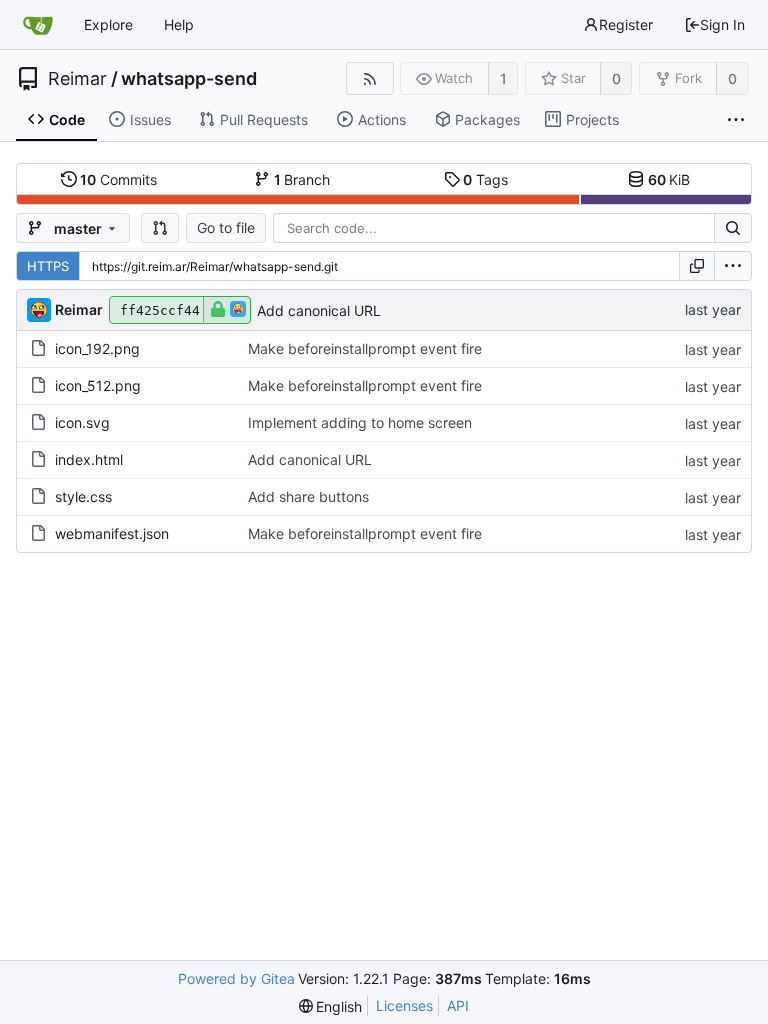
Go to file (226, 227)
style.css (83, 496)
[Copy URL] (697, 266)
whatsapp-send (189, 79)
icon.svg (82, 422)
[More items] (736, 120)
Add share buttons (308, 496)
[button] (160, 228)
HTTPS (48, 266)
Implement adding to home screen (360, 422)
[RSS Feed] (369, 78)
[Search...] (733, 228)
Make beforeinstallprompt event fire (365, 348)
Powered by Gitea (236, 978)
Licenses (404, 1005)
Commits (118, 179)
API (458, 1005)
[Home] (38, 25)
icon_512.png (98, 385)
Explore (108, 24)
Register (626, 24)
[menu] (733, 266)
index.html (89, 459)
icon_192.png (97, 348)
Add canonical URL (319, 310)
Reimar (77, 79)
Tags (485, 179)
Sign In (722, 24)
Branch (302, 179)
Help (179, 24)
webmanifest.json (112, 533)
